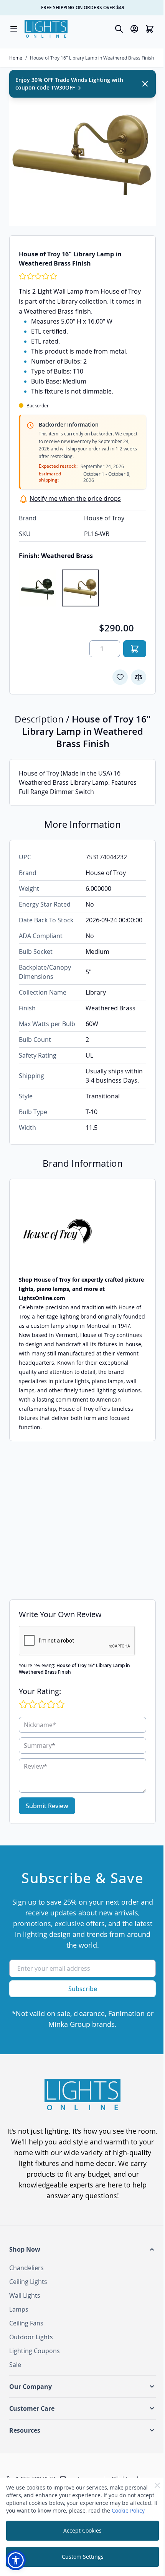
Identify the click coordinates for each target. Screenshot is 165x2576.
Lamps (19, 2309)
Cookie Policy (128, 2510)
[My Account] (134, 29)
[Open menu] (14, 29)
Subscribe (83, 1989)
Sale (15, 2365)
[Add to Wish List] (120, 677)
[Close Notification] (145, 84)
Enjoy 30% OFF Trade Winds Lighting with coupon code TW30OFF (69, 84)
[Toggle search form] (119, 29)
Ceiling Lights (28, 2282)
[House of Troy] (82, 1232)
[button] (82, 2249)
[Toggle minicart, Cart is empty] (150, 29)
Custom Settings (83, 2557)
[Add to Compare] (139, 677)
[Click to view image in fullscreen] (82, 153)
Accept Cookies (82, 2530)
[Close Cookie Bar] (157, 2485)
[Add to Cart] (135, 649)
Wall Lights (25, 2295)
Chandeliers (26, 2268)
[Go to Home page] (46, 29)
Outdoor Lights (31, 2337)
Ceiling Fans (26, 2323)
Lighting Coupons (35, 2351)
